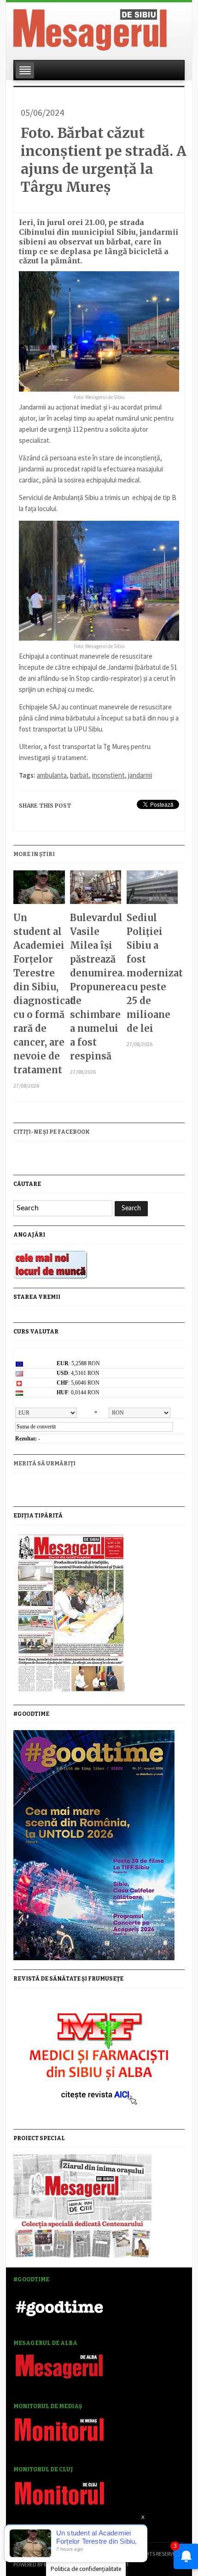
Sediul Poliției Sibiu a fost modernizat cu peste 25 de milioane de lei (152, 973)
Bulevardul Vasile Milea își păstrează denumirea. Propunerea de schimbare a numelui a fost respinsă (96, 987)
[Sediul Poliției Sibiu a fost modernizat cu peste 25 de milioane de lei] (152, 891)
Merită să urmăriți (44, 1464)
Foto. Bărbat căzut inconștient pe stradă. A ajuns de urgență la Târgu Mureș (104, 160)
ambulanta (52, 775)
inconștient (108, 775)
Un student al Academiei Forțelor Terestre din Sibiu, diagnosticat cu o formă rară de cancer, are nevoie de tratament (39, 994)
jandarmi (140, 775)
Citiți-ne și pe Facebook (52, 1132)
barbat (79, 775)
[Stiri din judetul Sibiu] (90, 28)
